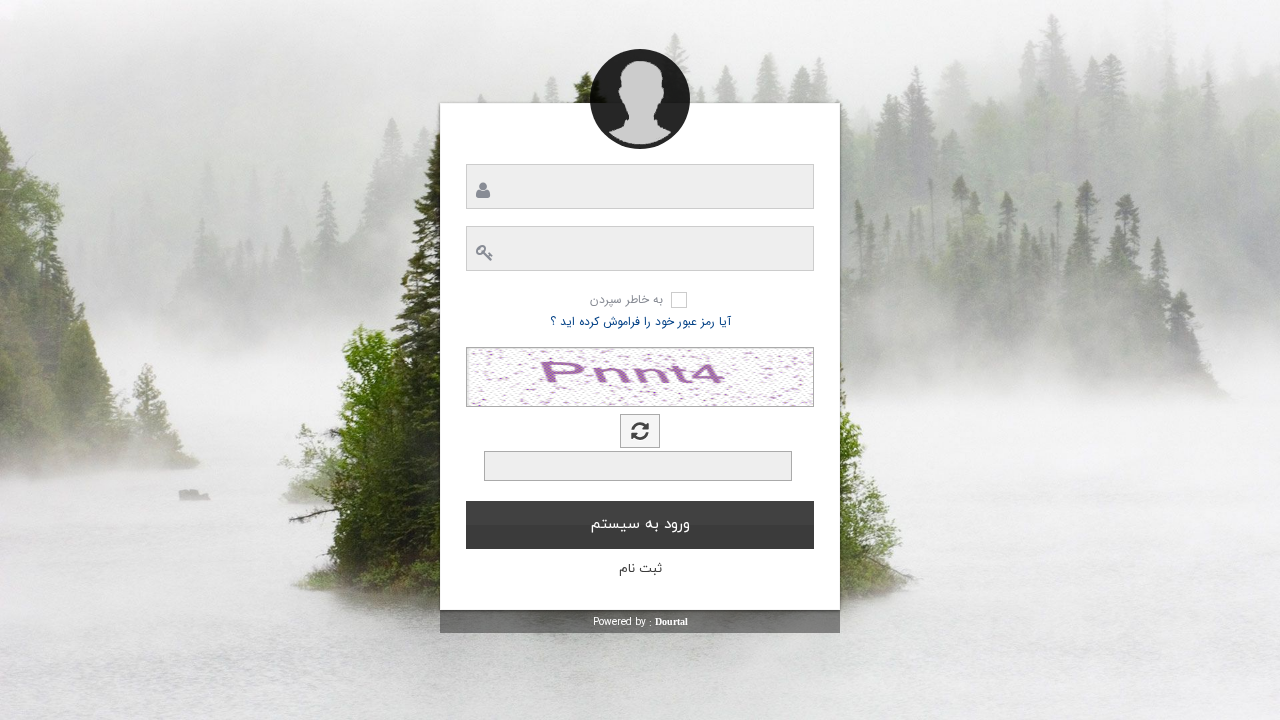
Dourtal (671, 621)
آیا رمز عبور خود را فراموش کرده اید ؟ (640, 321)
